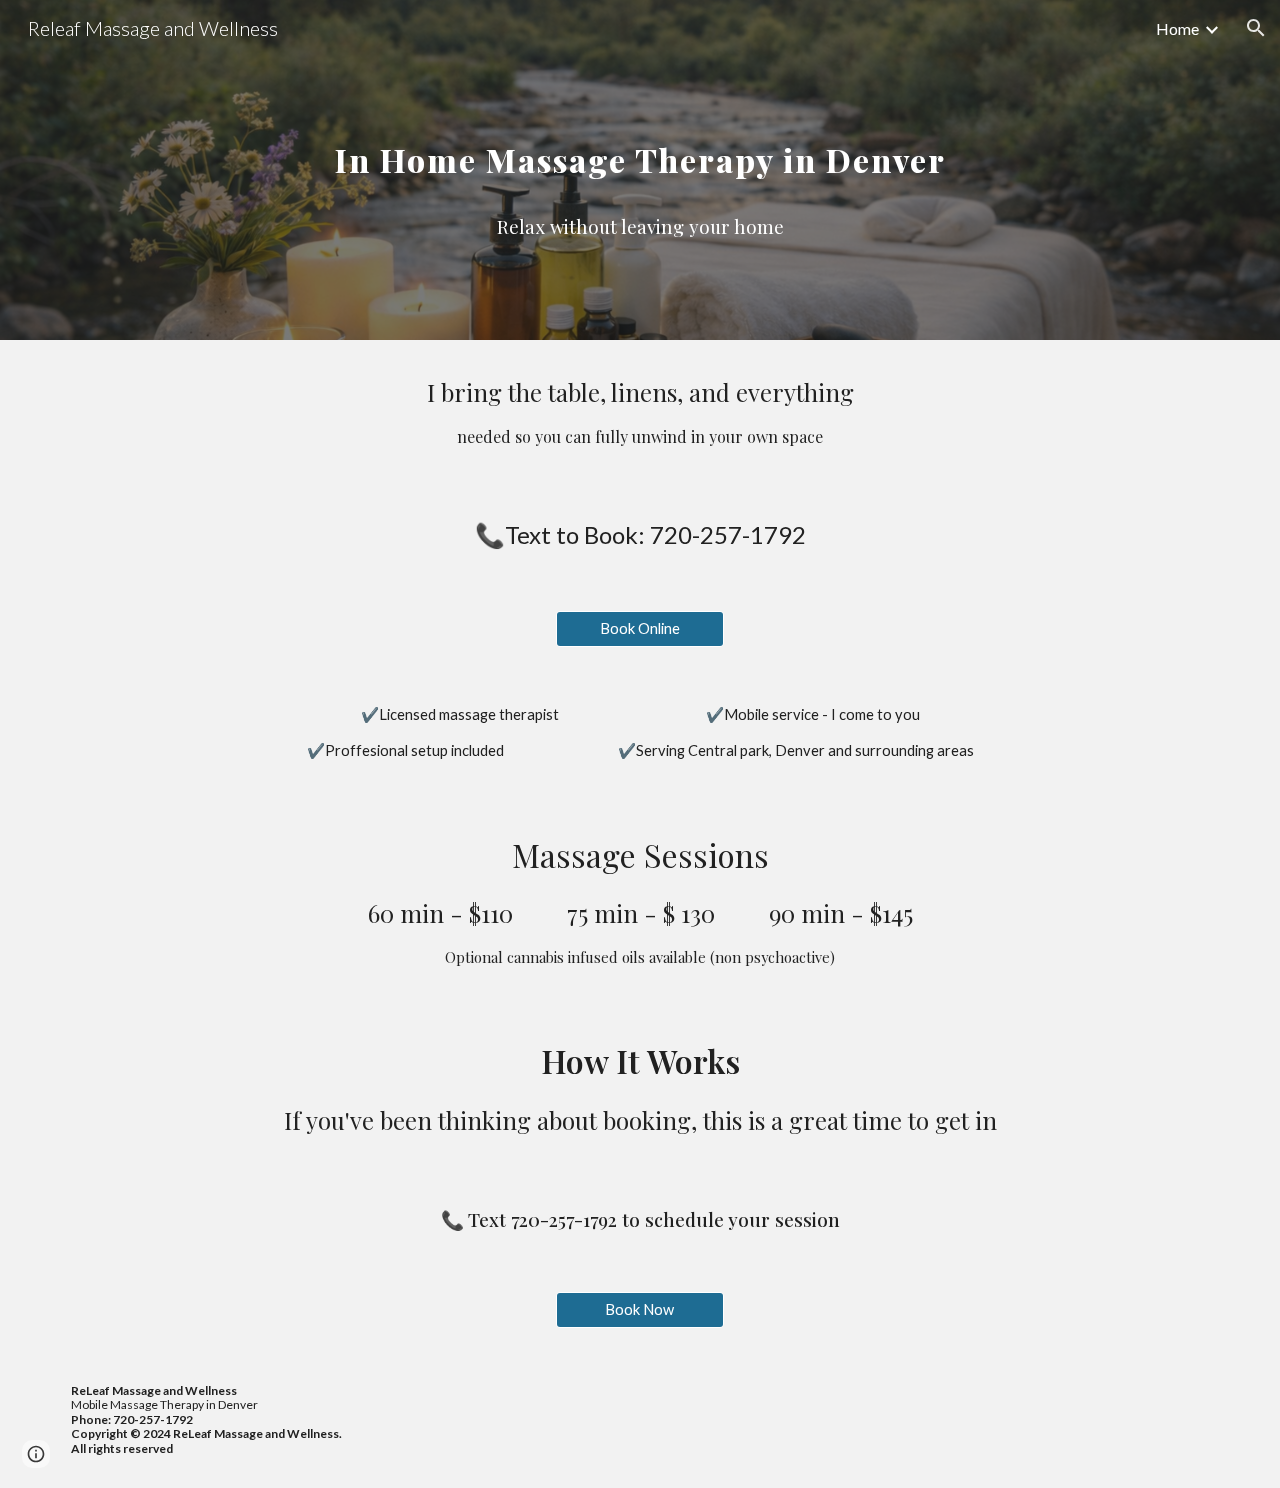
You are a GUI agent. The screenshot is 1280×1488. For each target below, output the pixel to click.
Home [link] (1177, 28)
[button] (1256, 28)
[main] (640, 140)
